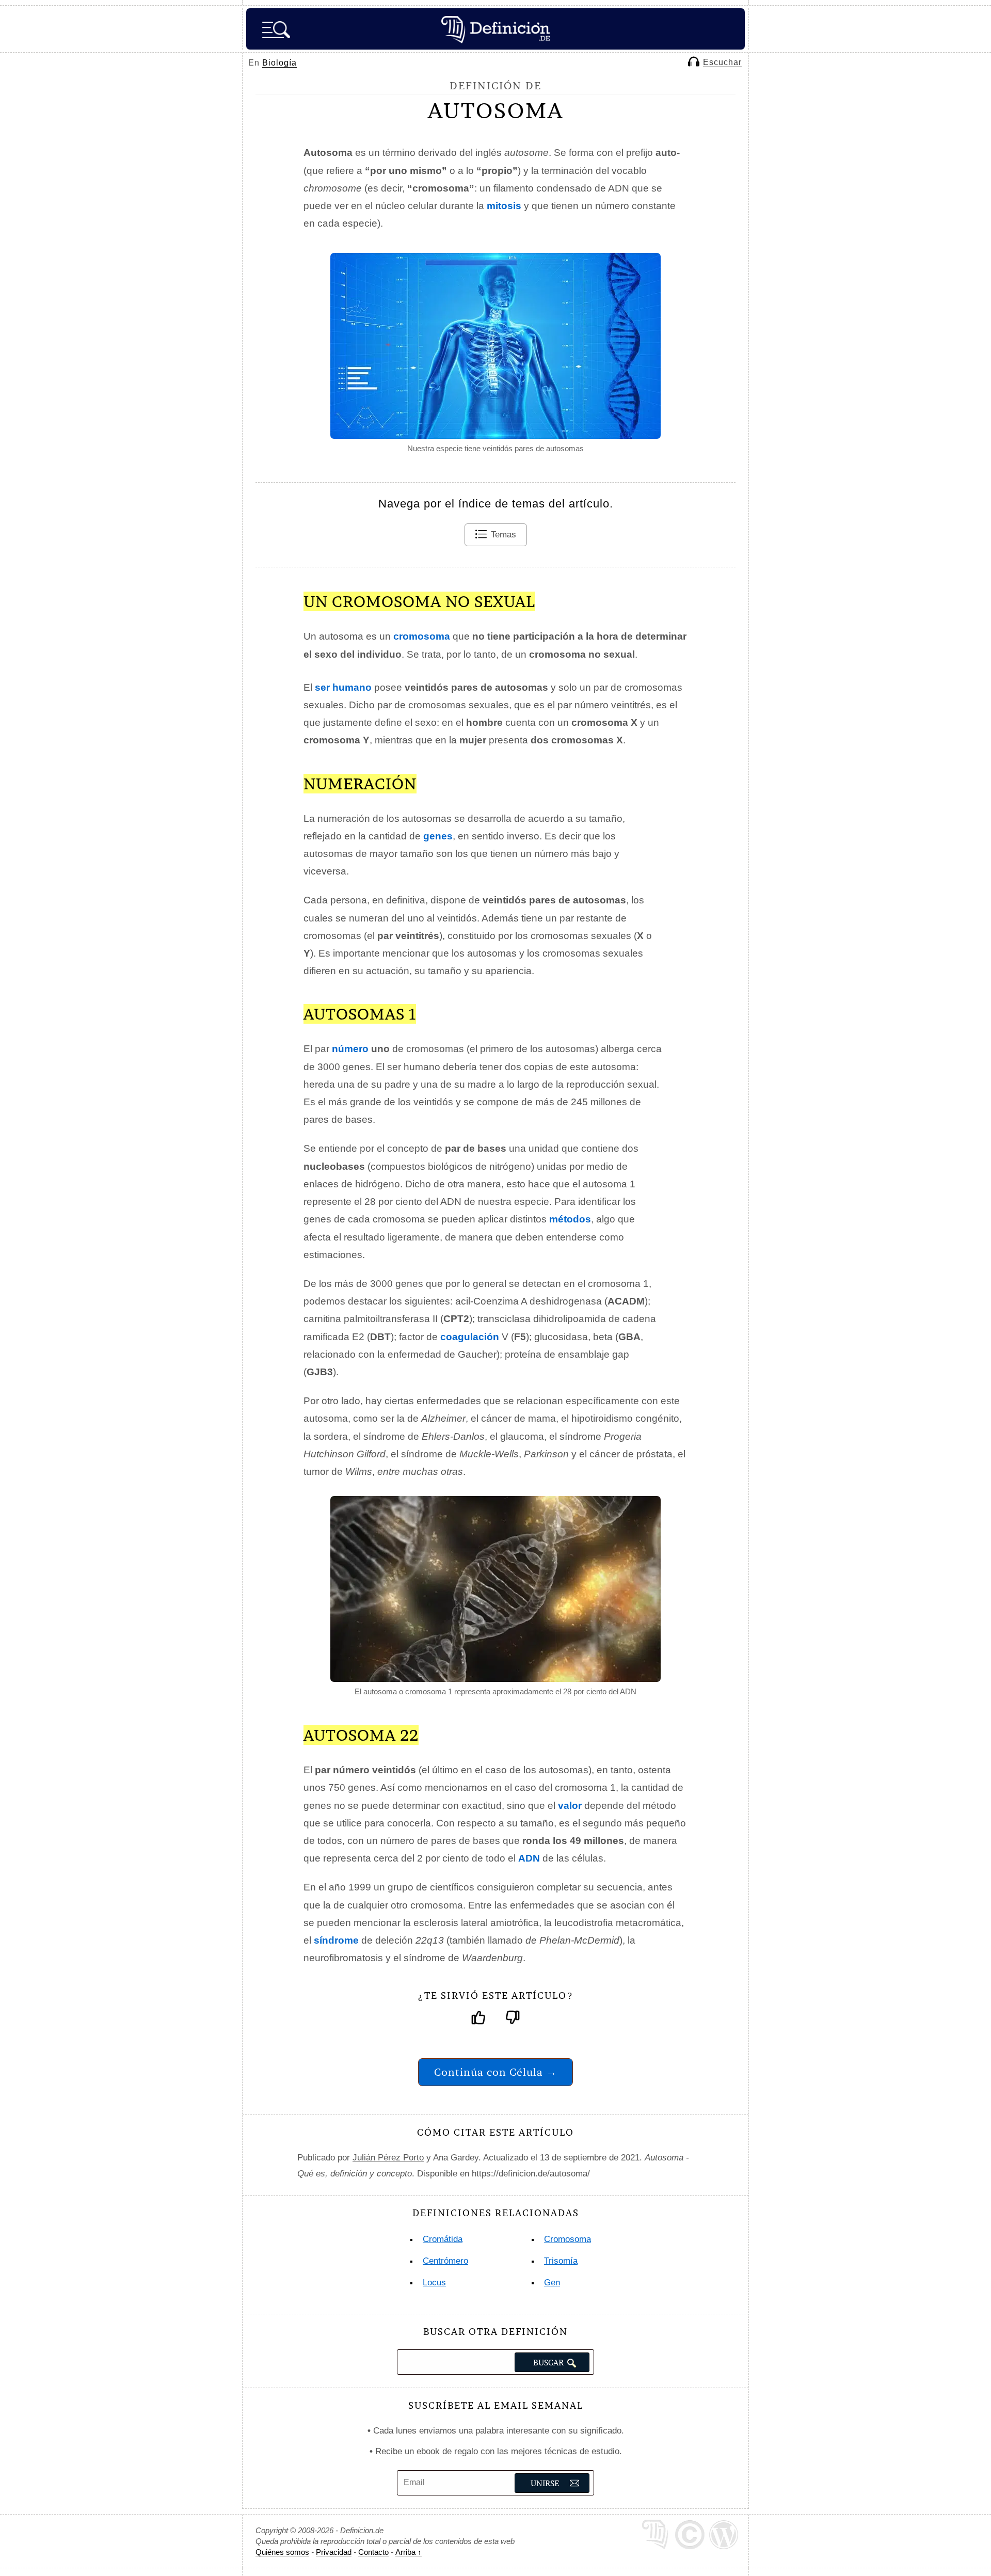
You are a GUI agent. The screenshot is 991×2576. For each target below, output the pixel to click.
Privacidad (334, 2552)
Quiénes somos (282, 2552)
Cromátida (443, 2239)
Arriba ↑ (409, 2552)
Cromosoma (568, 2239)
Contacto (373, 2552)
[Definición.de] (495, 29)
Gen (552, 2283)
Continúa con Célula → (495, 2072)
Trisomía (561, 2261)
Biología (279, 63)
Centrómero (445, 2261)
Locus (434, 2283)
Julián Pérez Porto (388, 2158)
